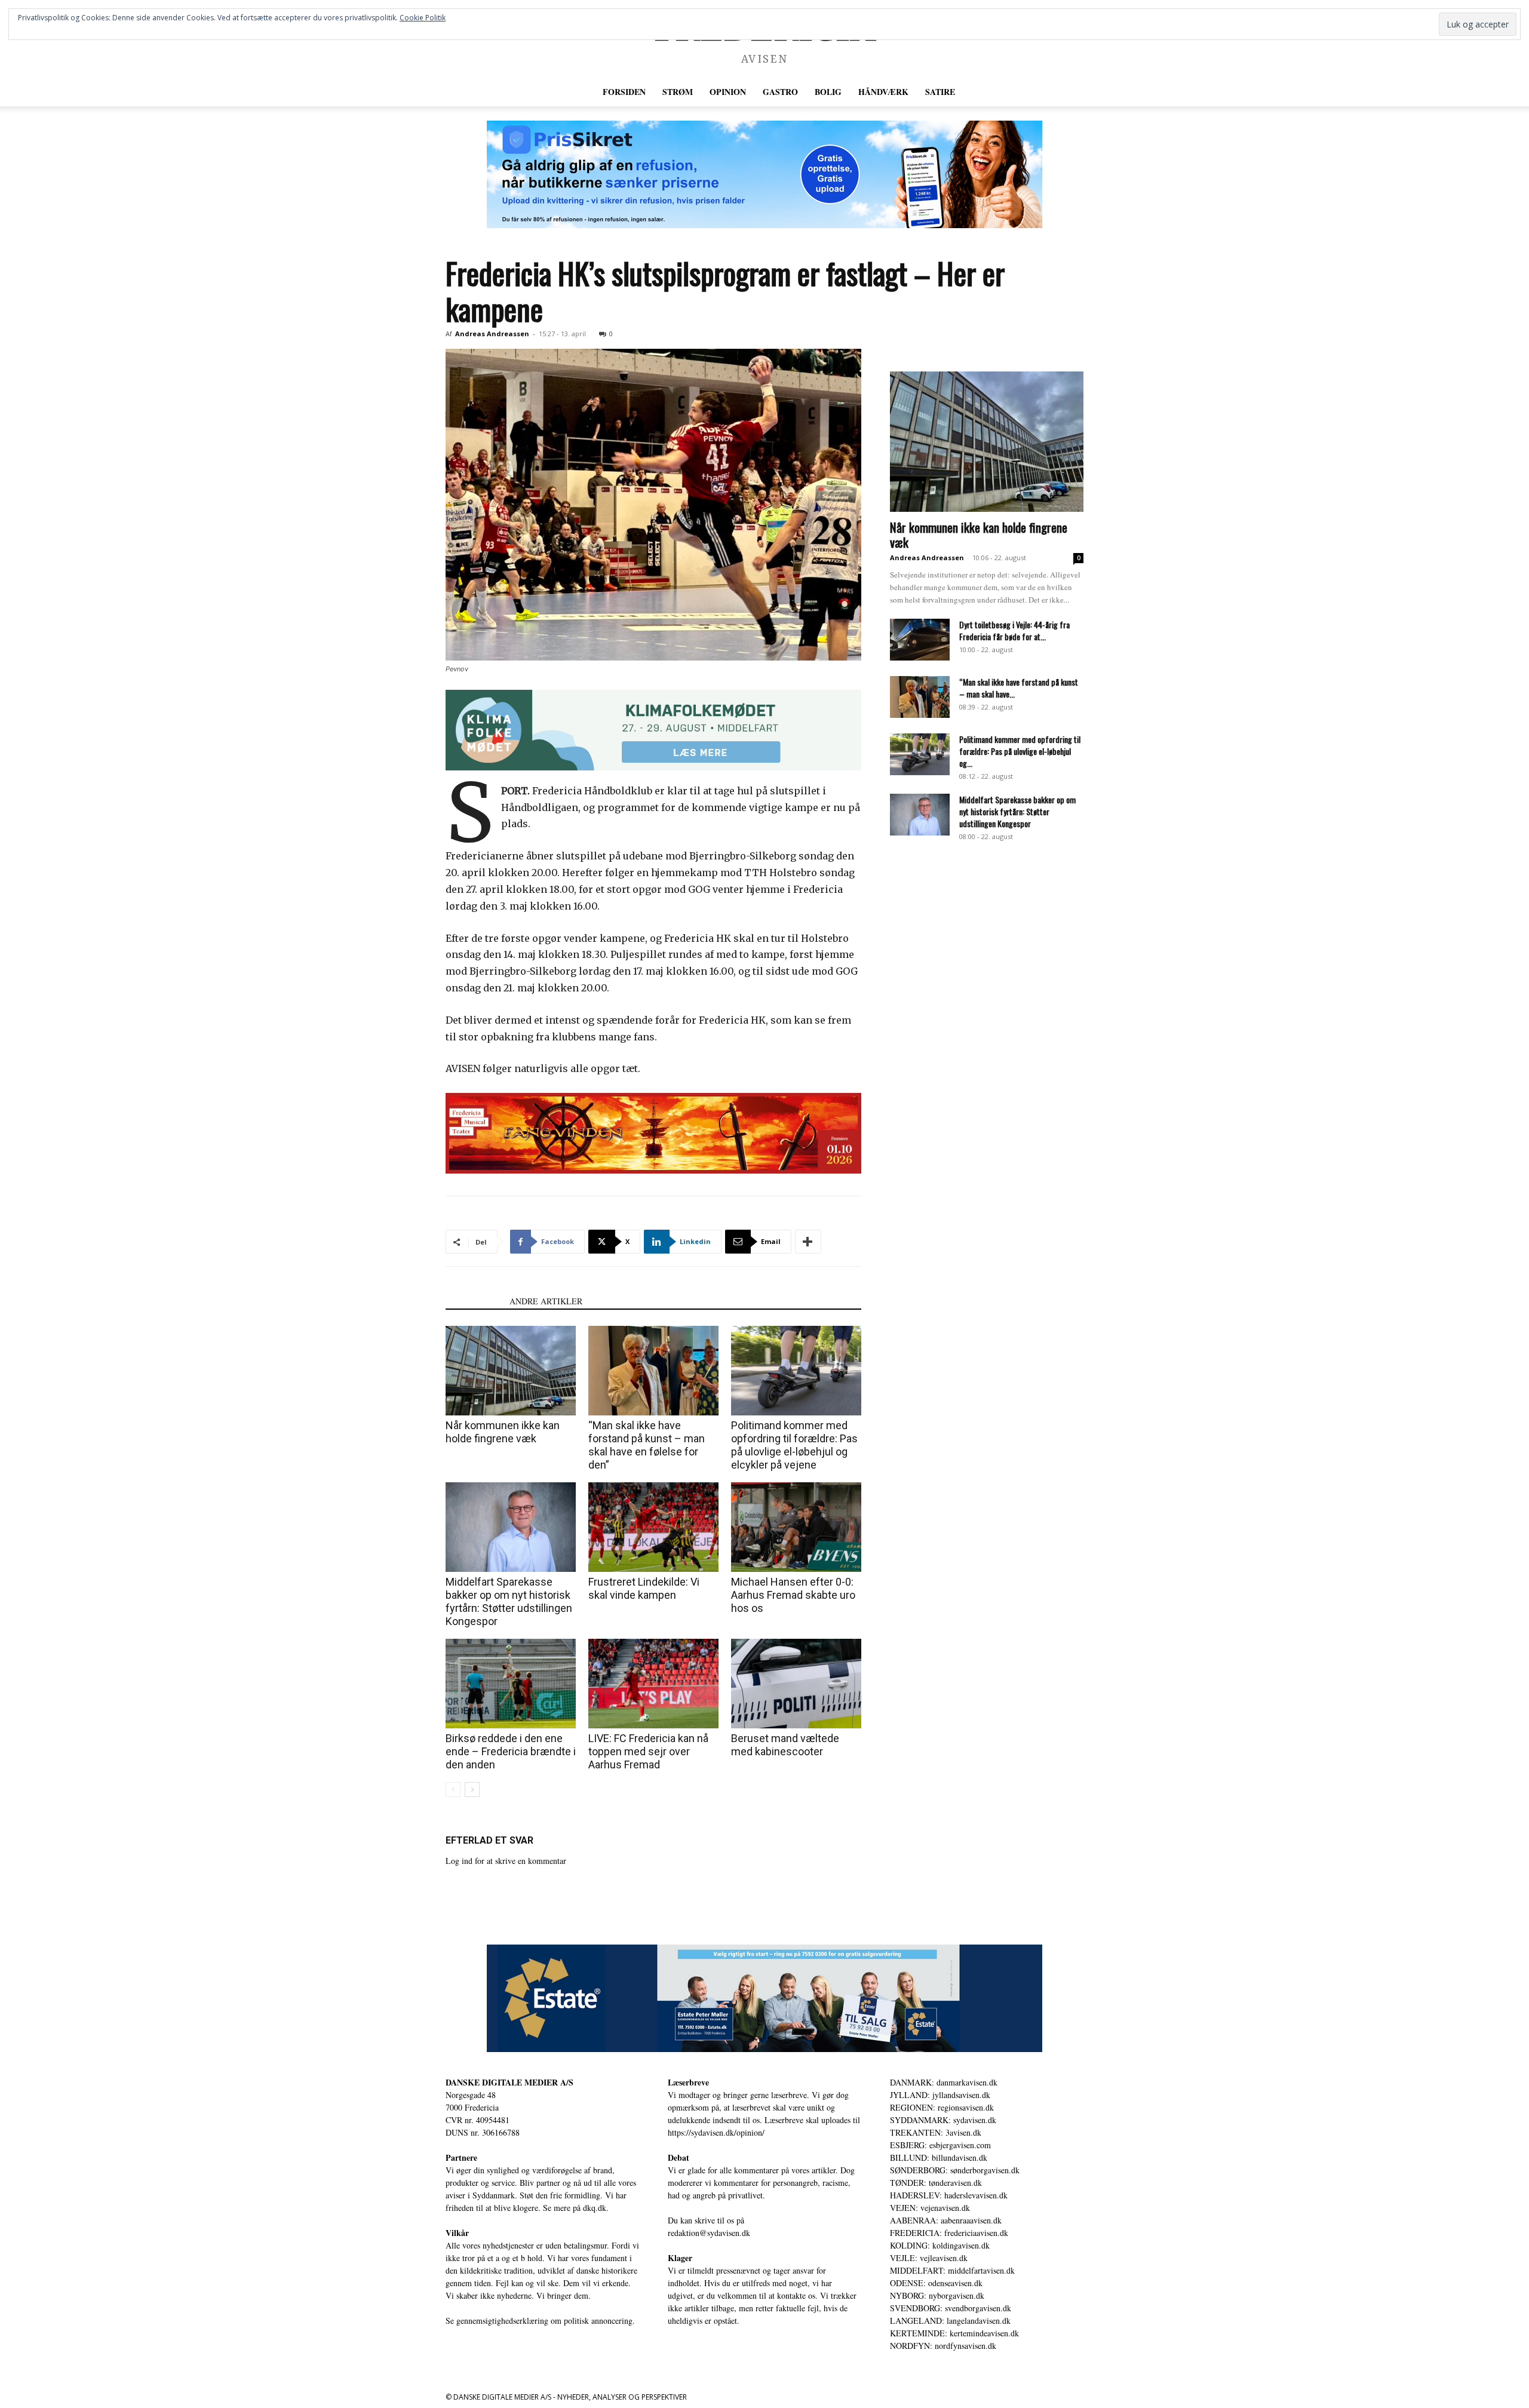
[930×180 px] (653, 730)
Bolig (828, 92)
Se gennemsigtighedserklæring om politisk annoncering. (540, 2321)
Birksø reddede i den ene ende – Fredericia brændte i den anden (511, 1751)
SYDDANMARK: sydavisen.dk (943, 2120)
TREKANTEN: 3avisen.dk (936, 2132)
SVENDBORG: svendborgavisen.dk (951, 2308)
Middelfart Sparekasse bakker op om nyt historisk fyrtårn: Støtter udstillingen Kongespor (509, 1601)
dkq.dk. (596, 2208)
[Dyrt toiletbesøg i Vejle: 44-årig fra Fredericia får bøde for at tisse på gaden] (920, 640)
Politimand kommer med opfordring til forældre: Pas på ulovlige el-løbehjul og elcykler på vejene (794, 1445)
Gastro (780, 92)
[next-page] (472, 1790)
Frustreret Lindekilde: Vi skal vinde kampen (644, 1588)
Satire (940, 92)
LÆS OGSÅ (474, 1301)
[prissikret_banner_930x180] (764, 174)
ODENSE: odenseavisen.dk (936, 2283)
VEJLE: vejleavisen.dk (929, 2258)
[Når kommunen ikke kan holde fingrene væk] (511, 1371)
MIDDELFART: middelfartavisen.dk (952, 2270)
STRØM (678, 92)
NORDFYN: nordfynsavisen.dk (943, 2346)
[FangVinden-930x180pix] (653, 1133)
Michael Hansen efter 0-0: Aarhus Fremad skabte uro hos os (793, 1595)
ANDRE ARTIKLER (546, 1301)
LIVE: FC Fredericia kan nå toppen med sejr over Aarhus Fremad (648, 1751)
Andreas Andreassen (492, 334)
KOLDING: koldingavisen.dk (940, 2245)
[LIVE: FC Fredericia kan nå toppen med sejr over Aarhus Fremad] (653, 1684)
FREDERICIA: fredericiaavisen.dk (949, 2233)
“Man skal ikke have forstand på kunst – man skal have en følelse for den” (647, 1445)
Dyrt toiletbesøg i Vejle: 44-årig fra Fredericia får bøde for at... (1014, 630)
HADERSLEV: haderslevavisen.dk (949, 2195)
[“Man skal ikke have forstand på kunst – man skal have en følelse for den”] (653, 1371)
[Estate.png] (764, 1998)
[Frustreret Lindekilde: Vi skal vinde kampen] (653, 1527)
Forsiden (624, 92)
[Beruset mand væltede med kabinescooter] (796, 1684)
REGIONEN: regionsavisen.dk (942, 2107)
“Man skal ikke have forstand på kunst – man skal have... (1019, 688)
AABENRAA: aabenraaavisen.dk (946, 2220)
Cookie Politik (423, 18)
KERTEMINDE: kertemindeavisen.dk (954, 2333)
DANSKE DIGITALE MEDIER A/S (509, 2082)
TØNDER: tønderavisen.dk (936, 2183)
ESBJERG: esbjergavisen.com (940, 2145)
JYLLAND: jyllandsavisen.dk (940, 2095)
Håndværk (883, 92)
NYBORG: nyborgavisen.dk (937, 2295)
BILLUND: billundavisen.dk (939, 2157)
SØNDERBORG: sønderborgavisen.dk (955, 2170)
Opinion (728, 92)
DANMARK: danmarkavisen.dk (944, 2082)
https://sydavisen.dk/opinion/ (716, 2132)
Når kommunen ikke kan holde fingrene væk (503, 1432)
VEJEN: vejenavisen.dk (930, 2208)
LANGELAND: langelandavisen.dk (950, 2321)
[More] (808, 1242)
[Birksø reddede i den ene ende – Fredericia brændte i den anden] (511, 1684)
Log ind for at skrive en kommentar (506, 1861)
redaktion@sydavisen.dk (709, 2233)
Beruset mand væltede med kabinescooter (785, 1745)
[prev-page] (453, 1790)
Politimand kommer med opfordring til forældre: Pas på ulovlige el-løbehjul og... (1020, 751)
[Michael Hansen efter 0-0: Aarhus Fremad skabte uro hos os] (796, 1527)
